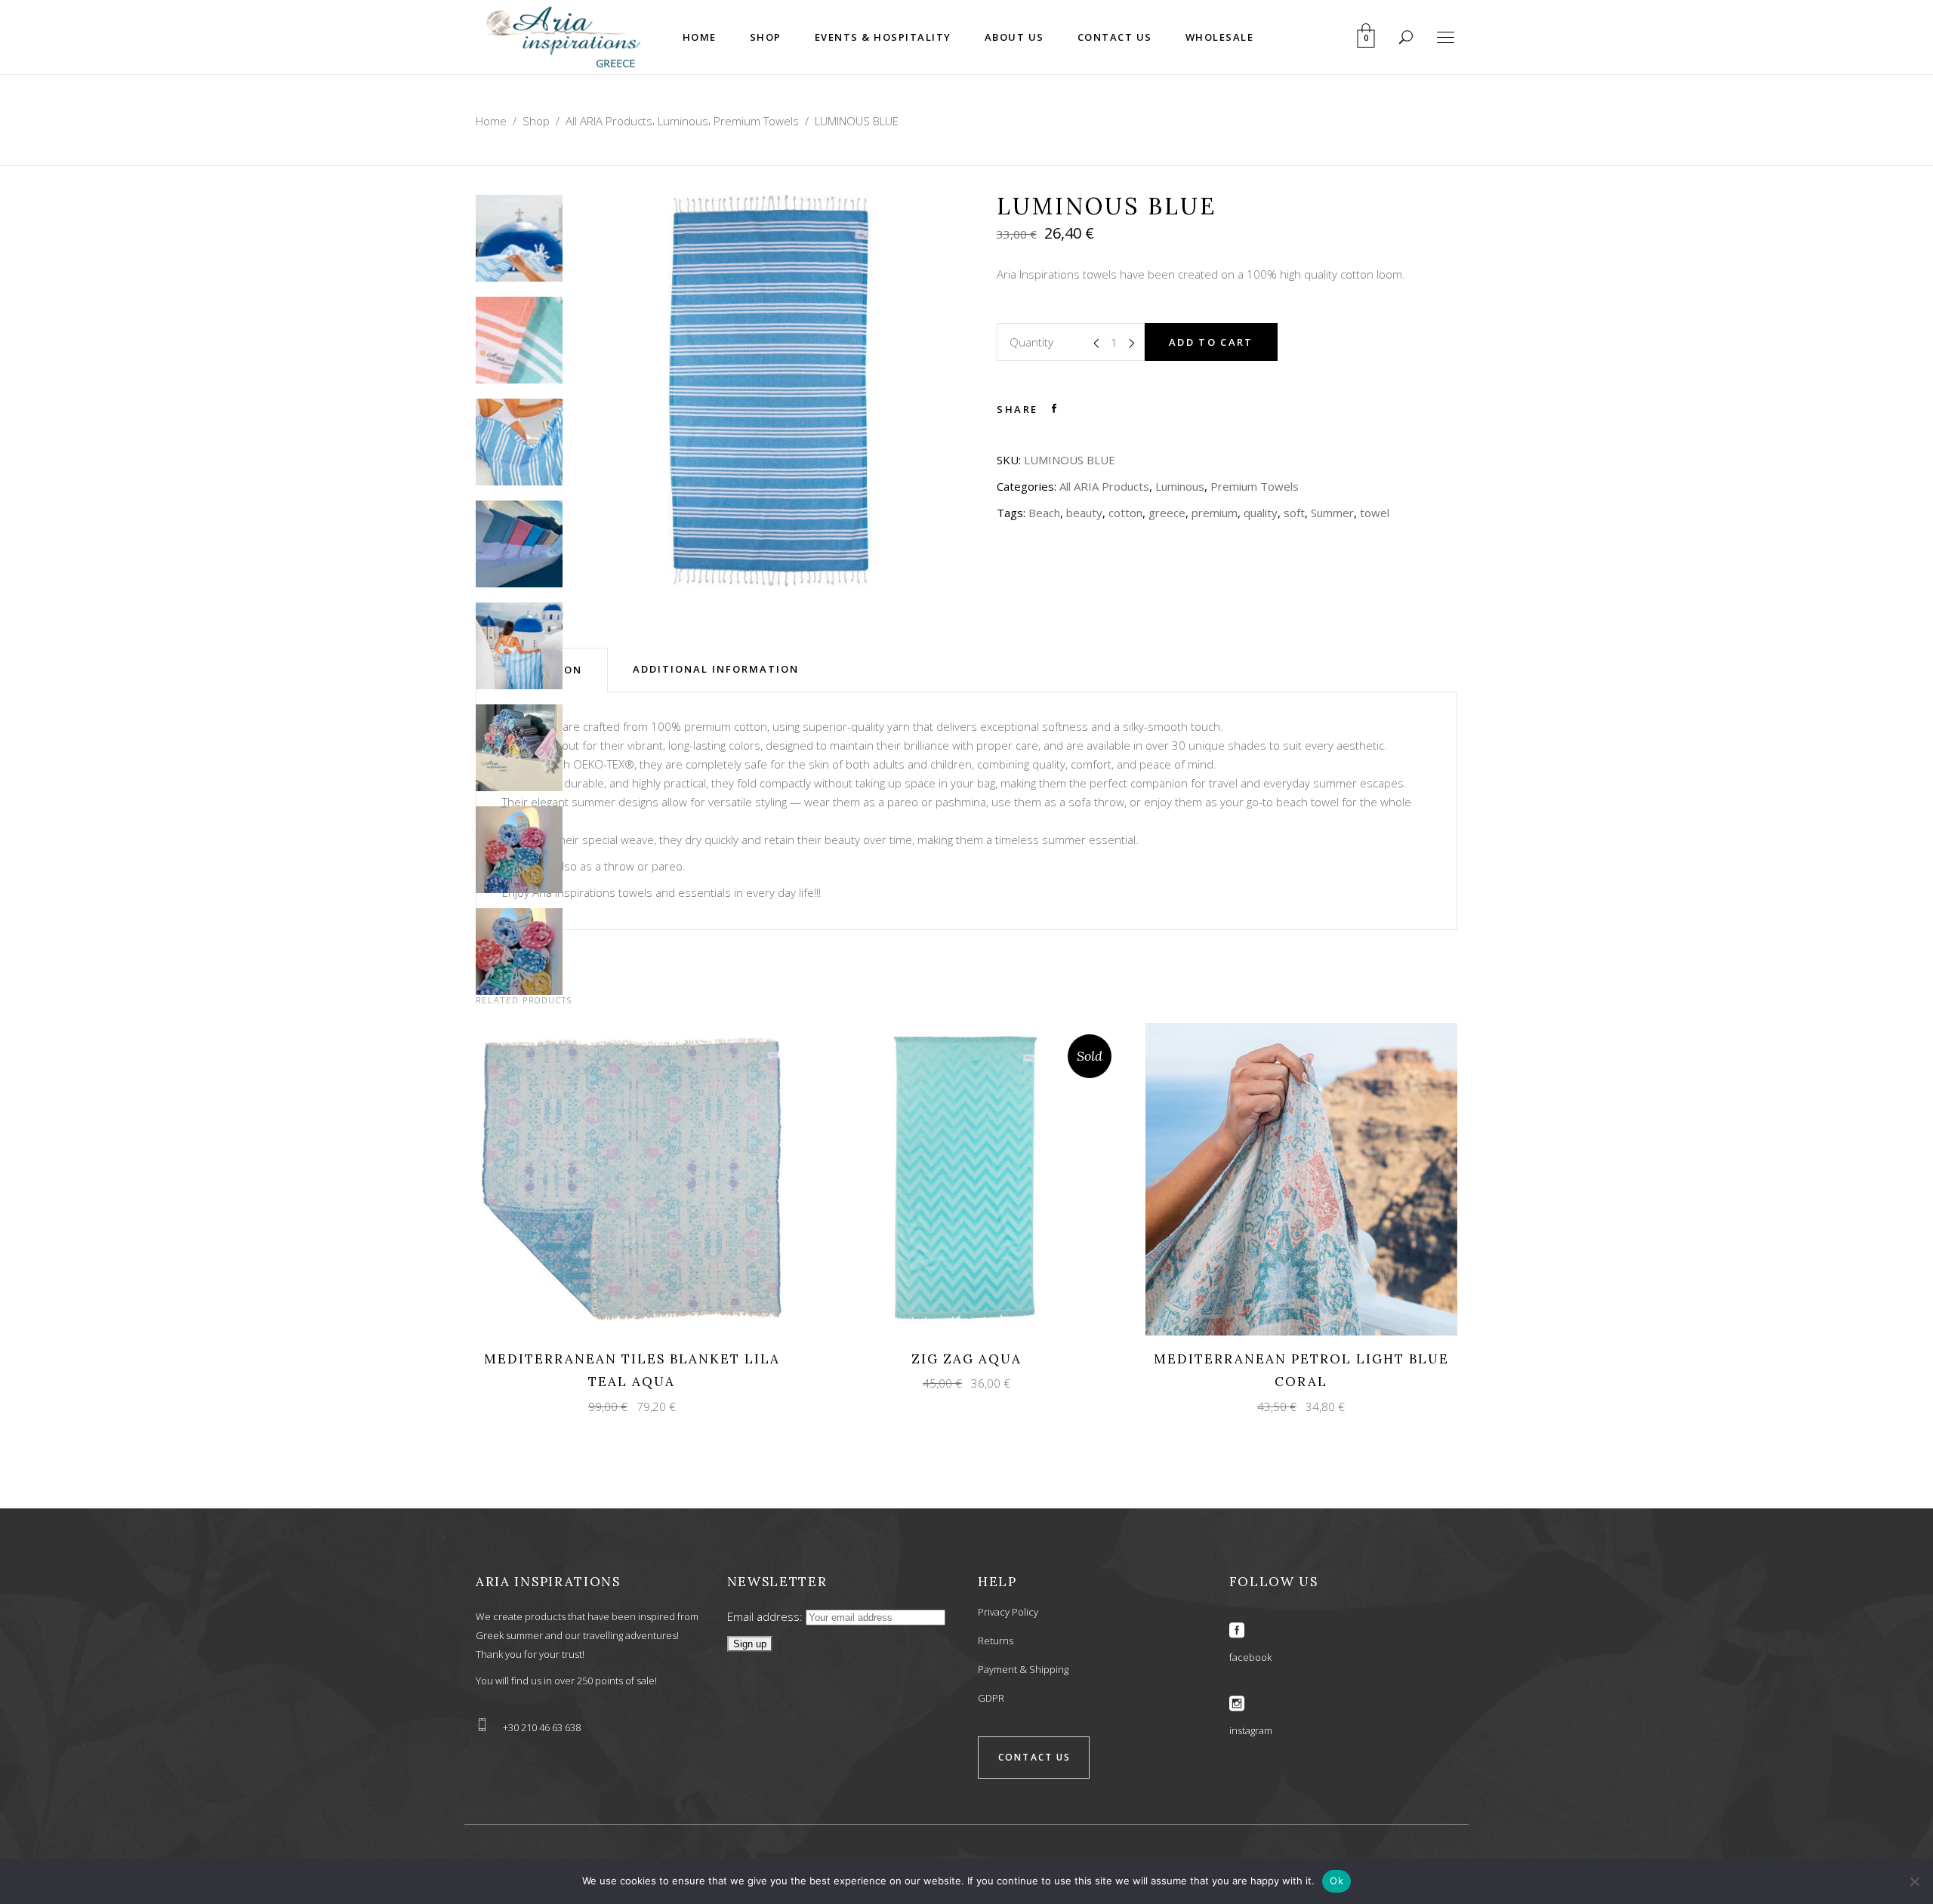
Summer (1332, 513)
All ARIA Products (609, 121)
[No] (1914, 1881)
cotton (1125, 513)
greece (1167, 513)
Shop (536, 121)
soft (1294, 513)
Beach (1044, 513)
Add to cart (1211, 342)
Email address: (766, 1616)
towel (1375, 513)
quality (1261, 513)
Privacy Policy (1008, 1612)
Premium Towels (756, 121)
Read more (953, 1178)
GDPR (991, 1698)
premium (1215, 513)
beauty (1084, 513)
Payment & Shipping (1023, 1669)
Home (491, 121)
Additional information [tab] (716, 669)
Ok (1336, 1881)
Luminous (683, 121)
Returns (996, 1641)
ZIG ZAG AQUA (966, 1359)
